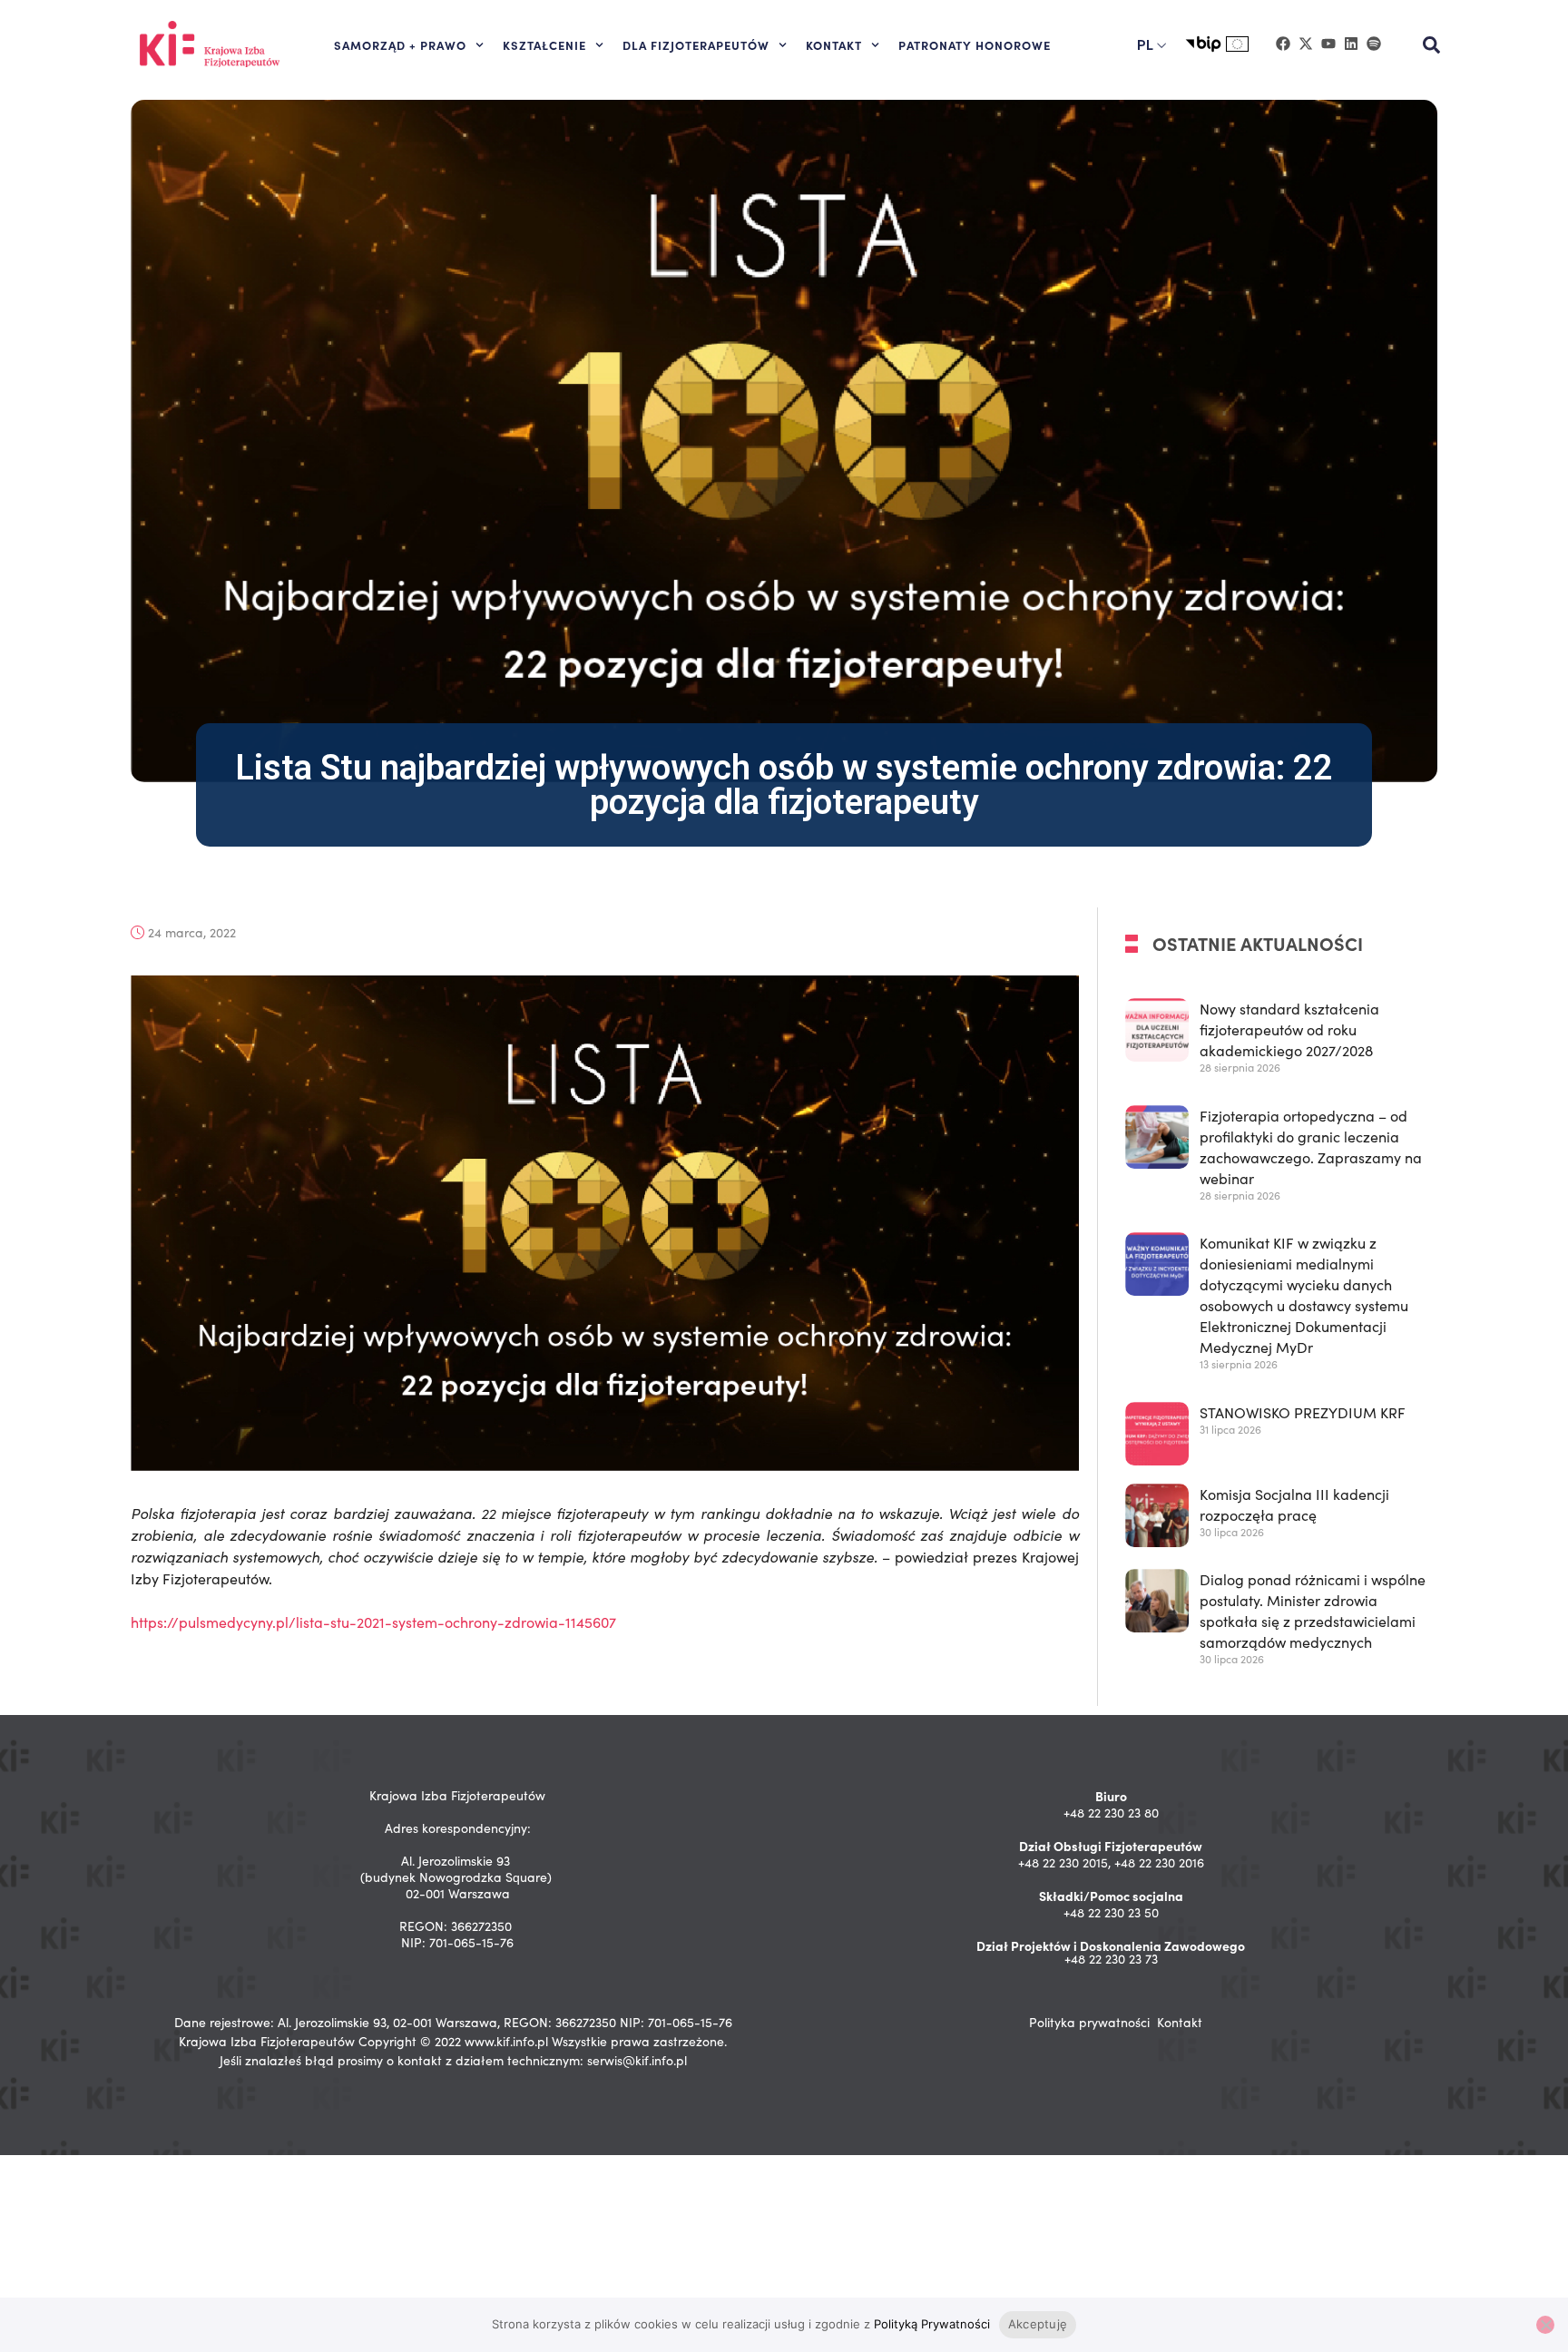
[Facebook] (1283, 44)
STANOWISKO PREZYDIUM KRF (1303, 1412)
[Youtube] (1328, 44)
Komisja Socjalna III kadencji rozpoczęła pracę (1294, 1504)
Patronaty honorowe (975, 44)
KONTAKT (834, 44)
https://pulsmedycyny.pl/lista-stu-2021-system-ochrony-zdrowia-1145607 (373, 1622)
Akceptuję (1038, 2324)
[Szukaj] (1432, 45)
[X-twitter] (1306, 44)
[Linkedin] (1351, 44)
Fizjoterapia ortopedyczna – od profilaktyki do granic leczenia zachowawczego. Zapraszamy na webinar (1311, 1147)
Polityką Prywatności (932, 2324)
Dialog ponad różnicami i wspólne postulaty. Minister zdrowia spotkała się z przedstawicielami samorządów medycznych (1313, 1612)
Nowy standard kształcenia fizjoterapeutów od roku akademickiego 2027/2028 (1289, 1029)
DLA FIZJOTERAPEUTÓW (696, 44)
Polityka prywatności (1089, 2022)
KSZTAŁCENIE (544, 44)
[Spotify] (1374, 44)
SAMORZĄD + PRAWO (400, 44)
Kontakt (1180, 2022)
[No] (1545, 2325)
